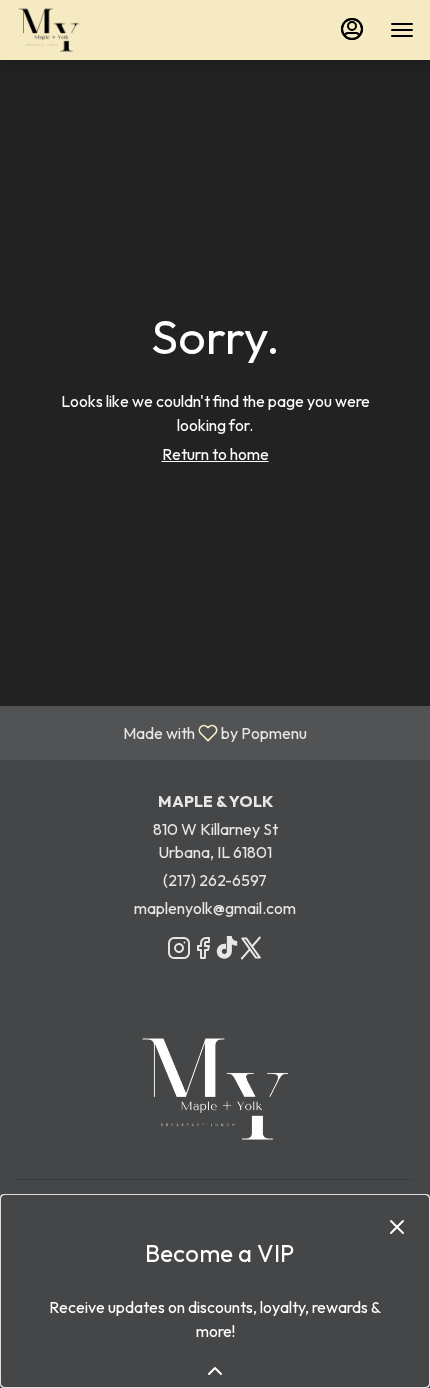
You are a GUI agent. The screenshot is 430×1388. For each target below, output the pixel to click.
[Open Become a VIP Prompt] (215, 1371)
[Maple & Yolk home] (106, 30)
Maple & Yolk (215, 1089)
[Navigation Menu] (402, 30)
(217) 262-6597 (215, 880)
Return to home (215, 454)
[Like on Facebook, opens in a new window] (203, 951)
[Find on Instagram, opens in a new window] (179, 951)
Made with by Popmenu (161, 732)
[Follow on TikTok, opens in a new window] (227, 951)
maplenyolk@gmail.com (215, 908)
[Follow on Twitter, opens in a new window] (251, 951)
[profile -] (352, 29)
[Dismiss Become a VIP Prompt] (397, 1227)
